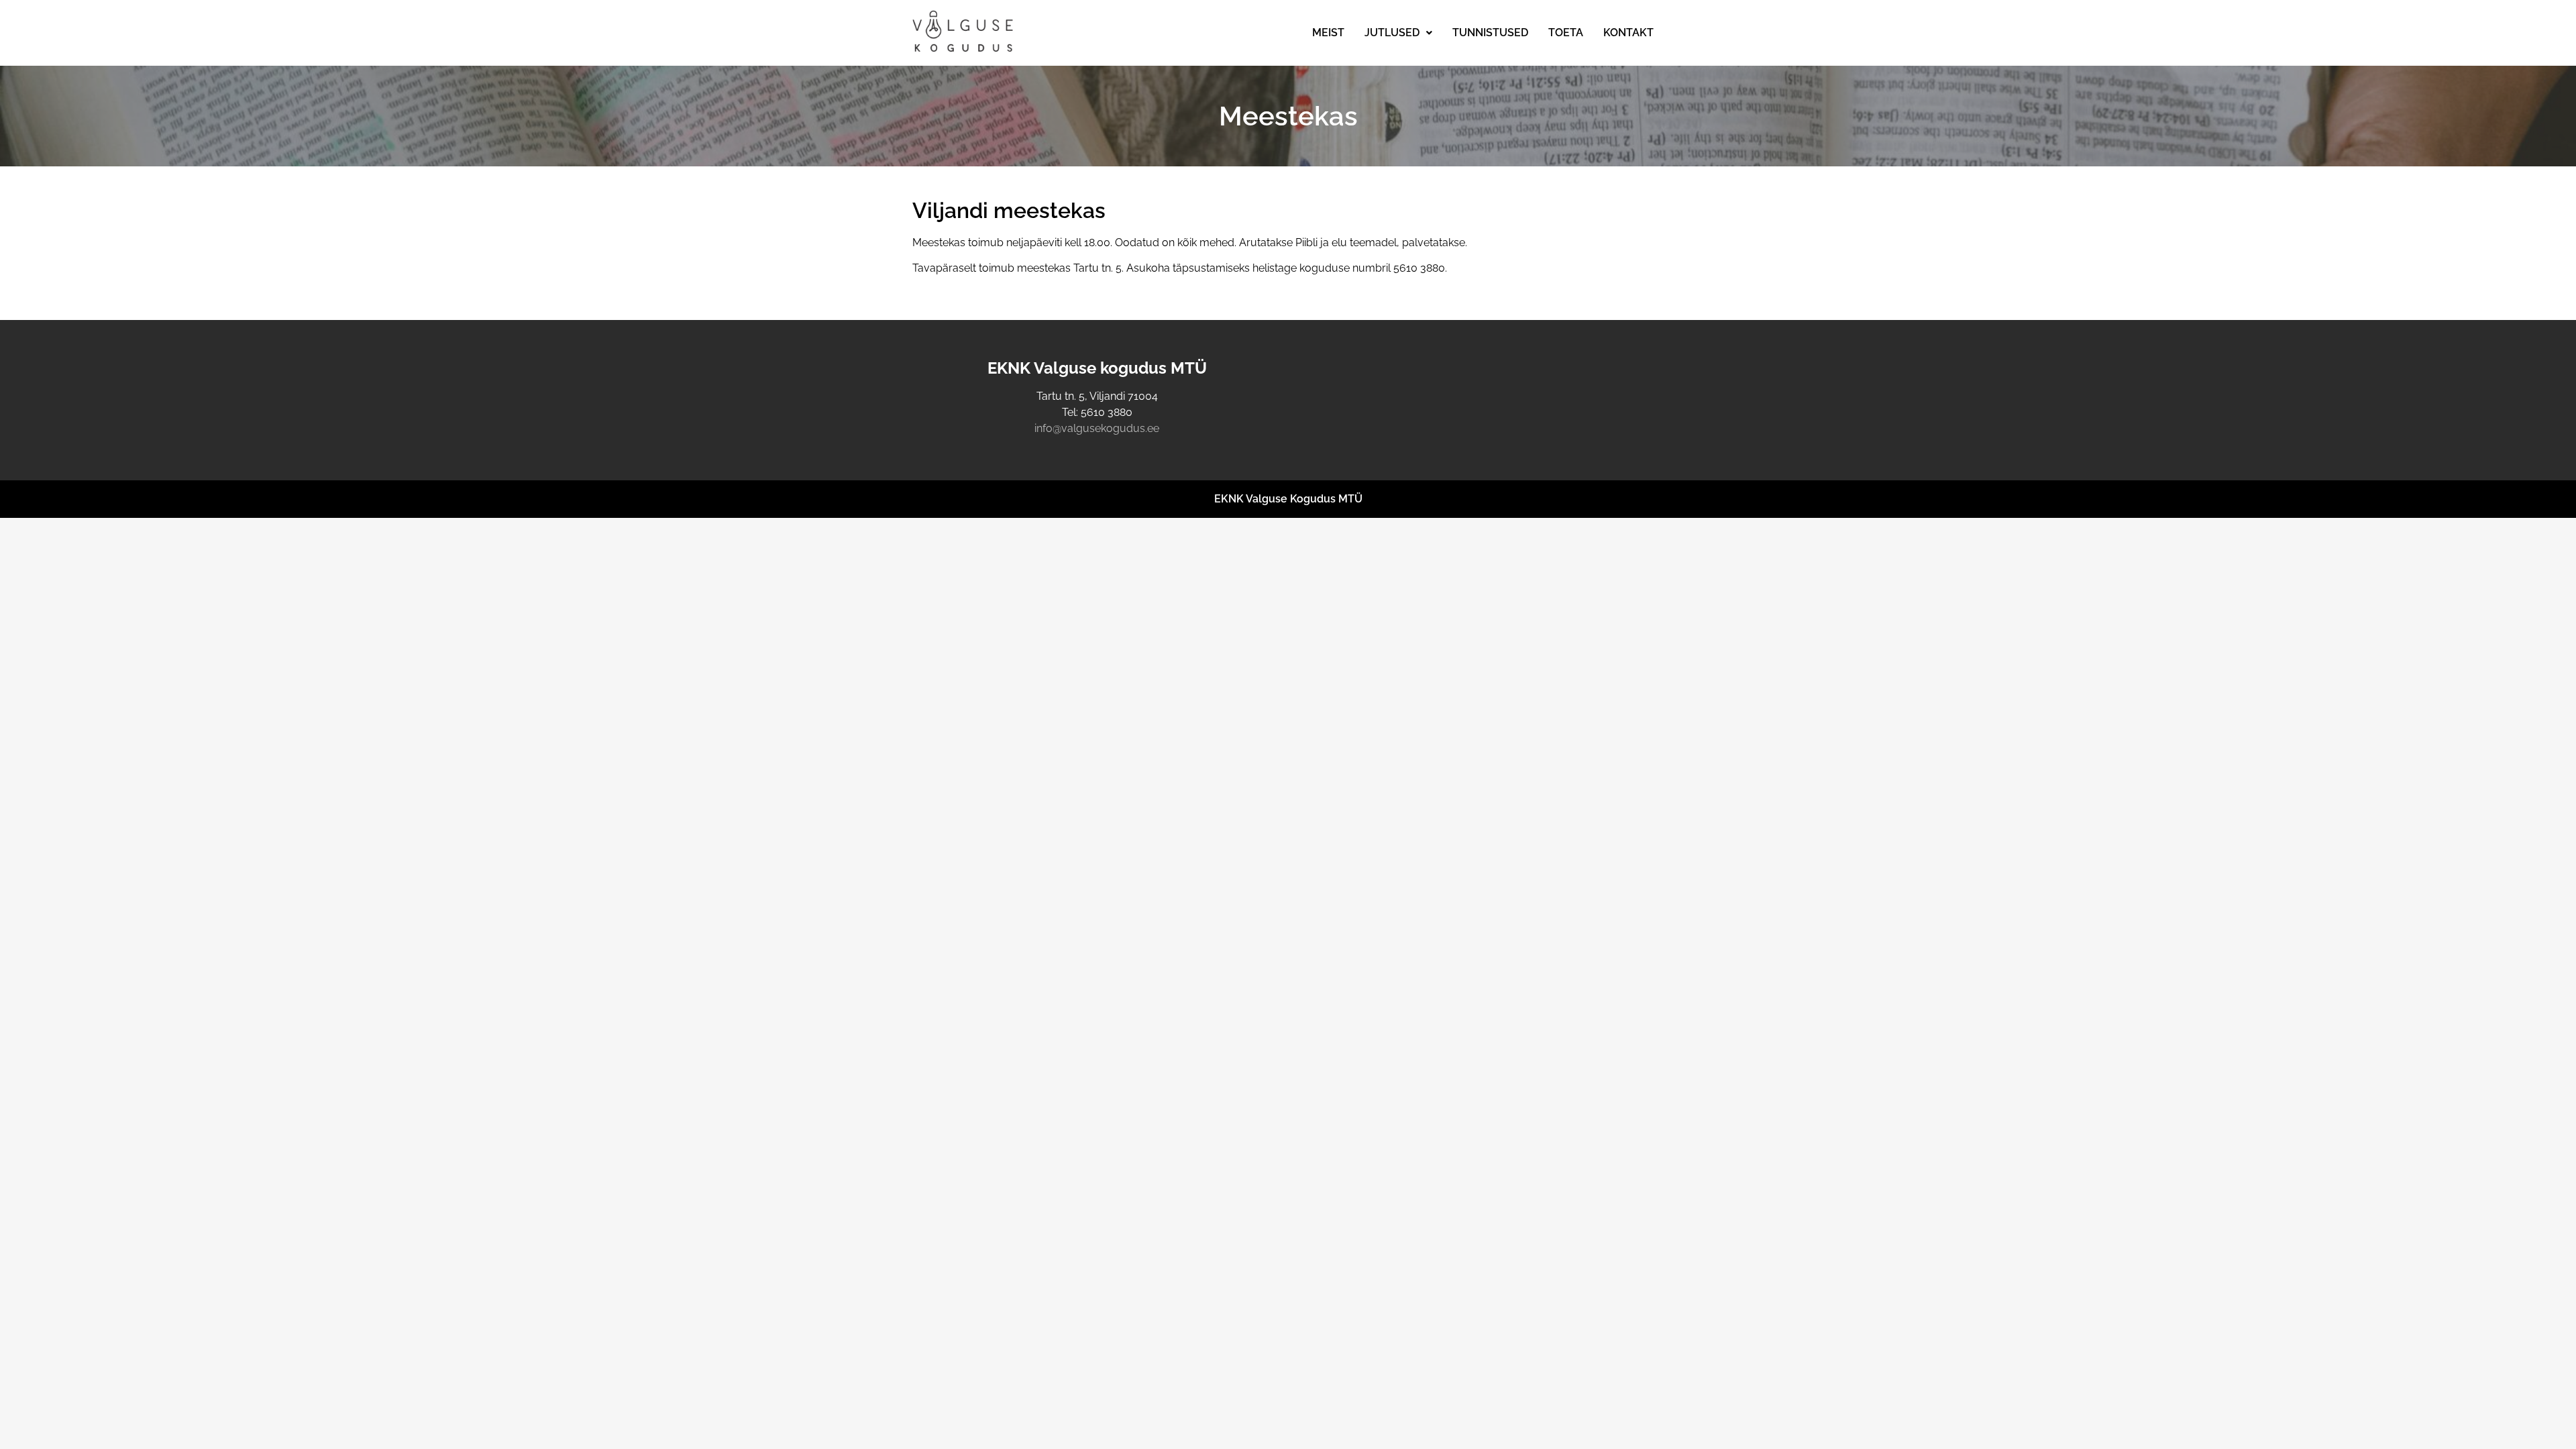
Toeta (1566, 33)
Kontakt (1628, 33)
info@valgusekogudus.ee (1097, 428)
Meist (1328, 33)
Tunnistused (1490, 33)
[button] (1398, 33)
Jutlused (1392, 33)
